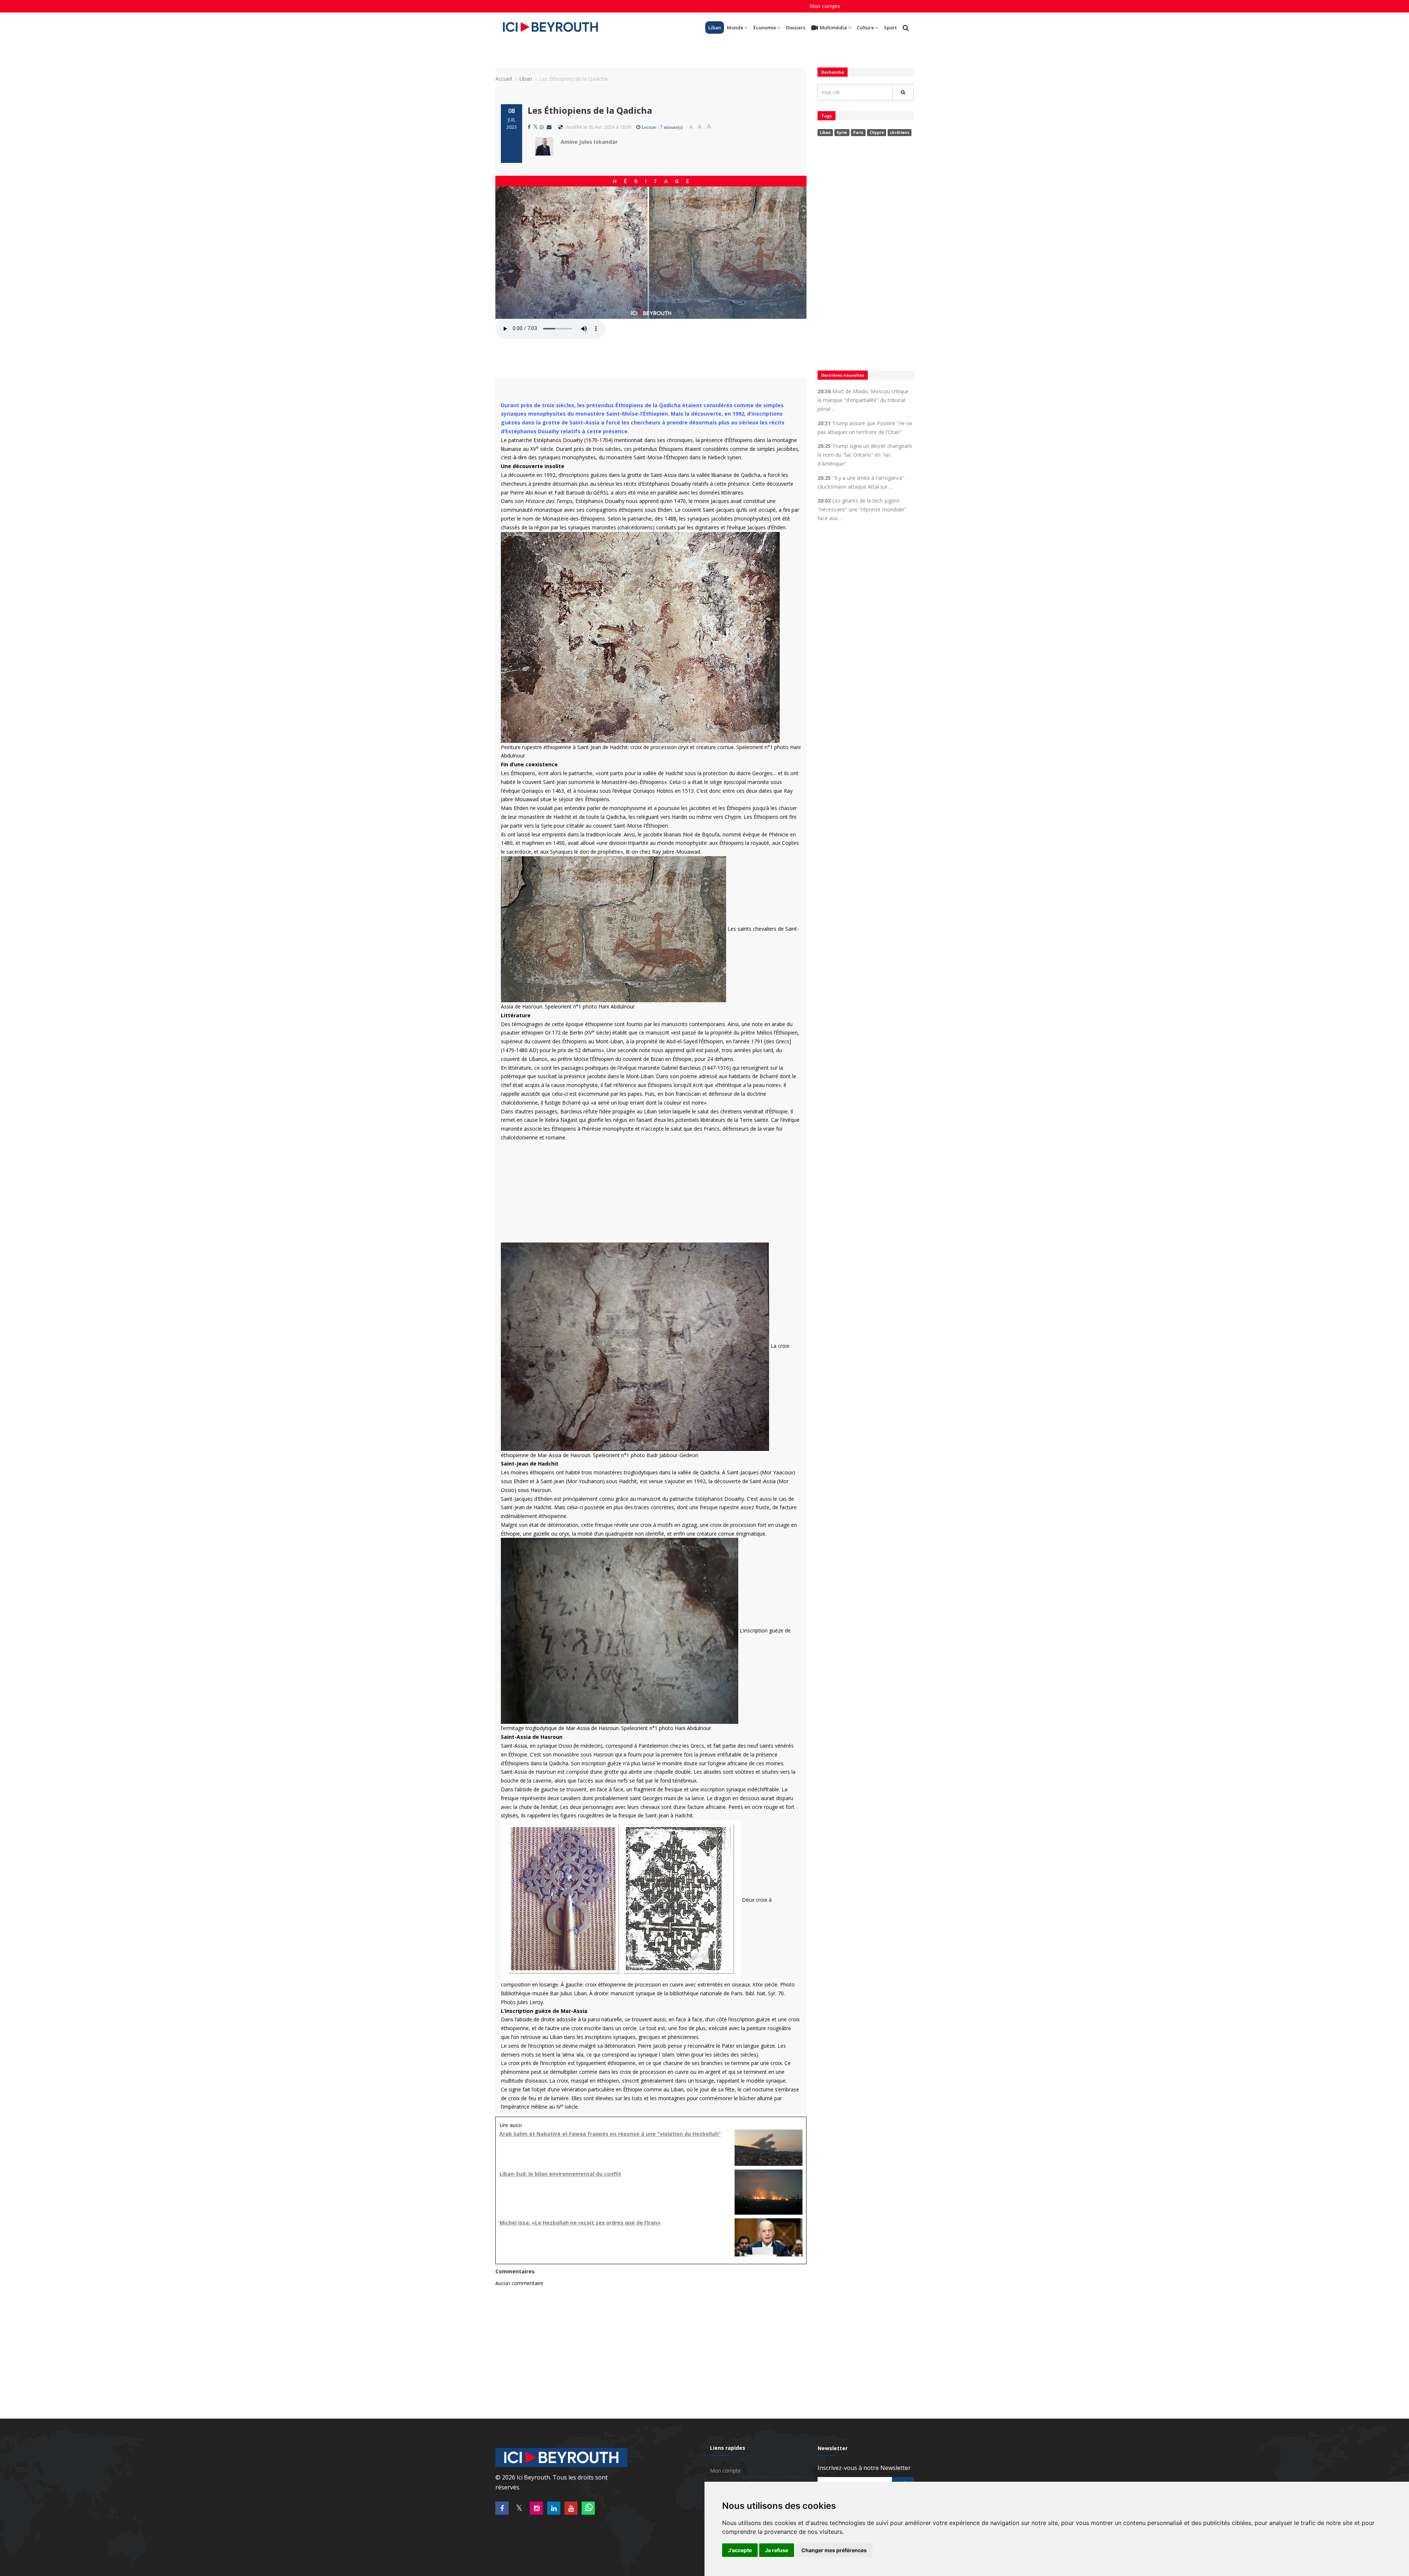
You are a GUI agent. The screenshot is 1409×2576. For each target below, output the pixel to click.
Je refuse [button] (777, 2550)
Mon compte (825, 6)
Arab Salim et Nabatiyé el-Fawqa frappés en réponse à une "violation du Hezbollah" (610, 2134)
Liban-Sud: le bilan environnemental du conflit (560, 2174)
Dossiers (796, 28)
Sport (890, 28)
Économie (765, 28)
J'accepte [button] (740, 2550)
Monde (735, 28)
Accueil (504, 79)
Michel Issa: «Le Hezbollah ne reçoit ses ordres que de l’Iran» (580, 2223)
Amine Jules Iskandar (589, 142)
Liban (715, 28)
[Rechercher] (903, 92)
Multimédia (833, 28)
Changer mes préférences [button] (834, 2550)
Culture (865, 28)
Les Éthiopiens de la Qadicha (590, 110)
